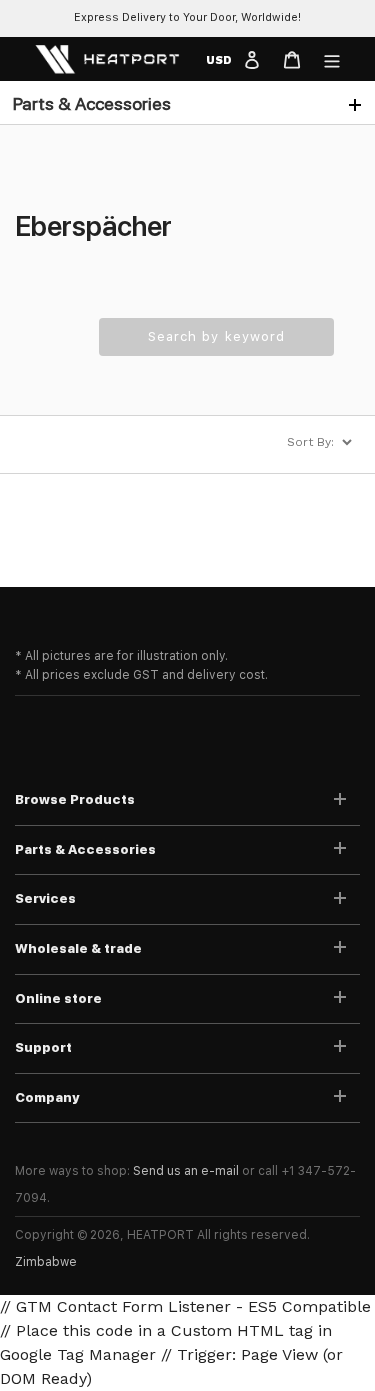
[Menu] (332, 59)
